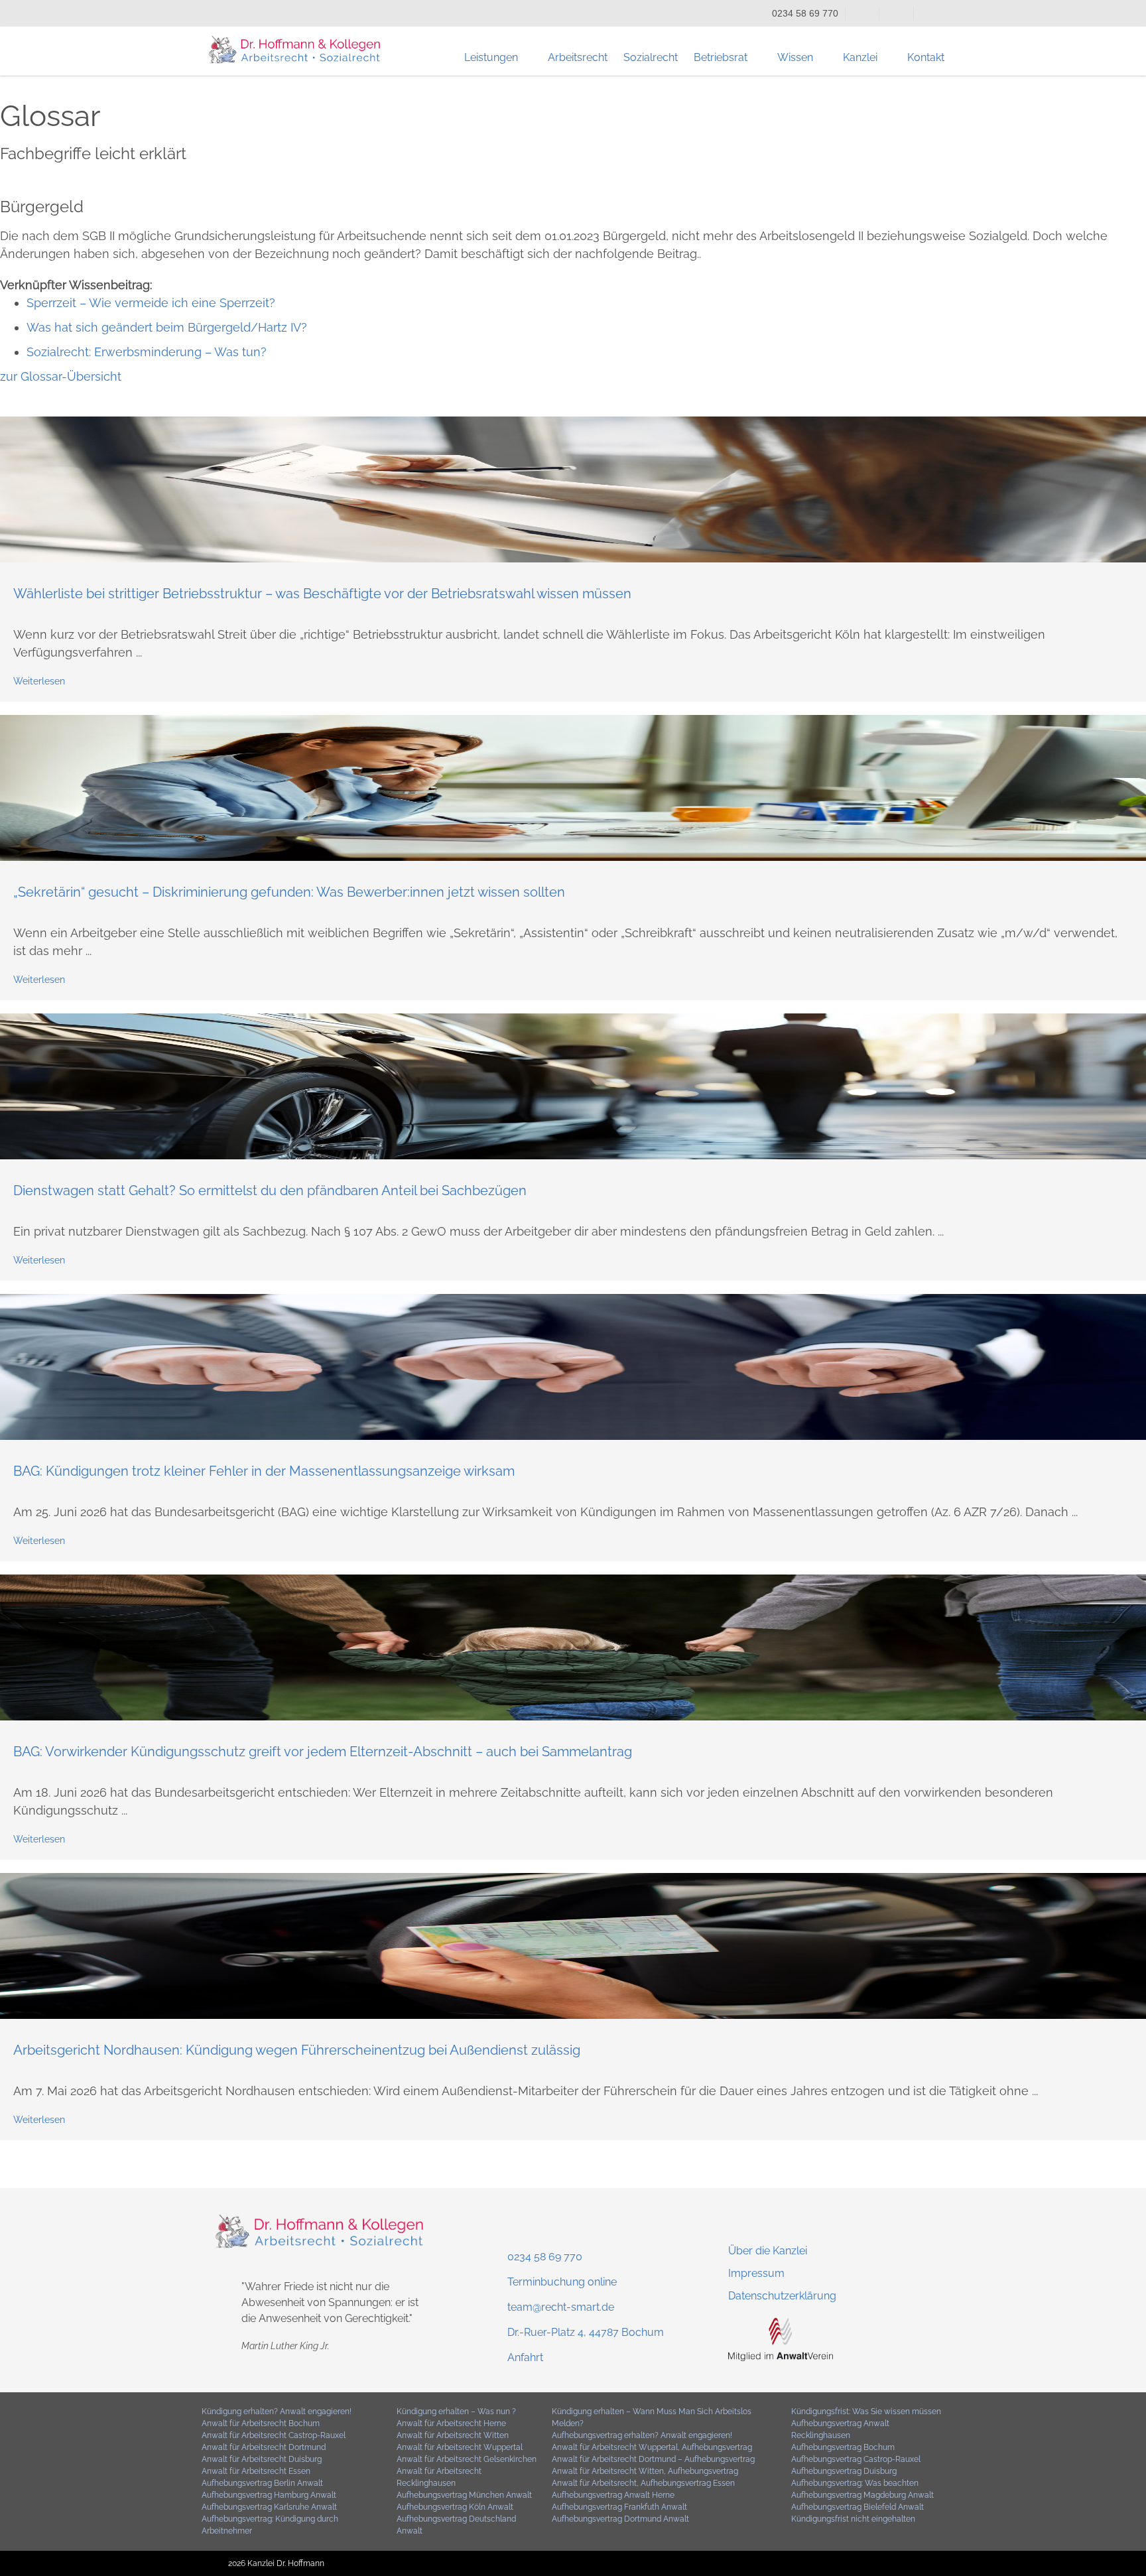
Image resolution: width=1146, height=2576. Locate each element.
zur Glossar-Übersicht (61, 376)
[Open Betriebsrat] (756, 58)
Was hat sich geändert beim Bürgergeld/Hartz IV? (167, 327)
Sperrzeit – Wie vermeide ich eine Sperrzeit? (151, 303)
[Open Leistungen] (527, 58)
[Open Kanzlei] (886, 58)
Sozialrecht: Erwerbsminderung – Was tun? (147, 352)
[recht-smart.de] (781, 2357)
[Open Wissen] (822, 58)
